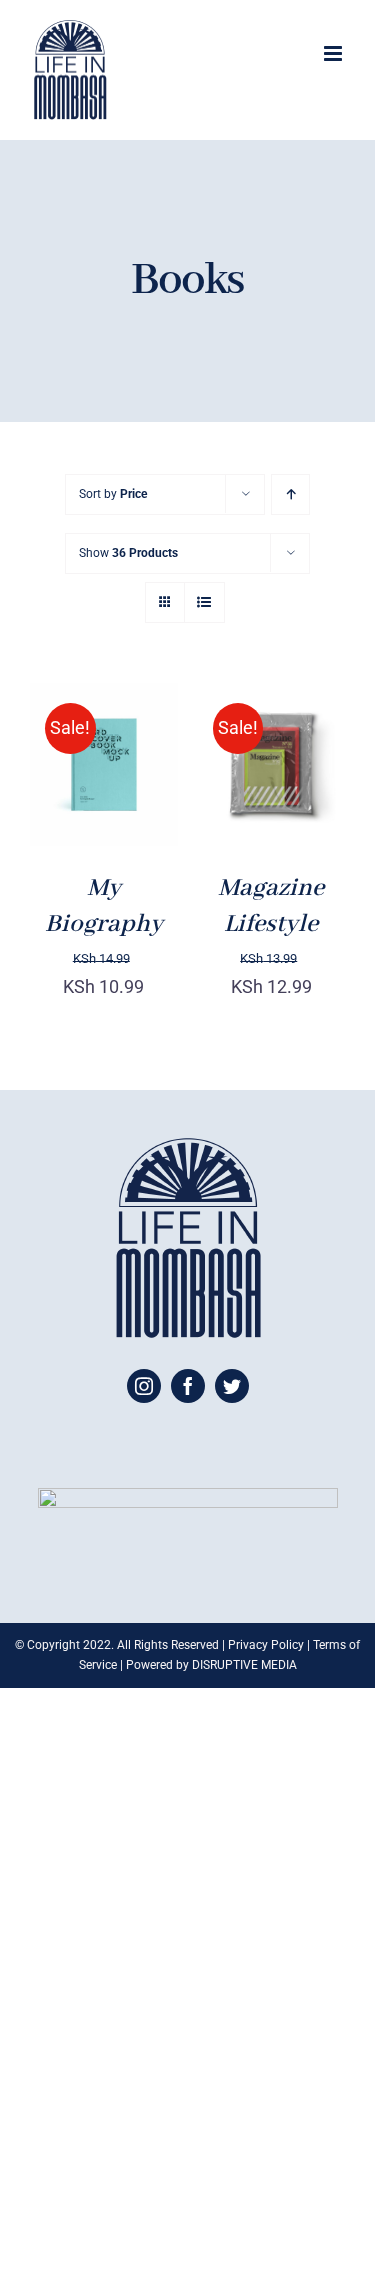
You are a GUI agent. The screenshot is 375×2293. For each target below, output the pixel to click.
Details (74, 791)
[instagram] (144, 1386)
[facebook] (188, 1386)
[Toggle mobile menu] (334, 53)
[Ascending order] (290, 494)
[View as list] (204, 602)
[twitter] (232, 1386)
